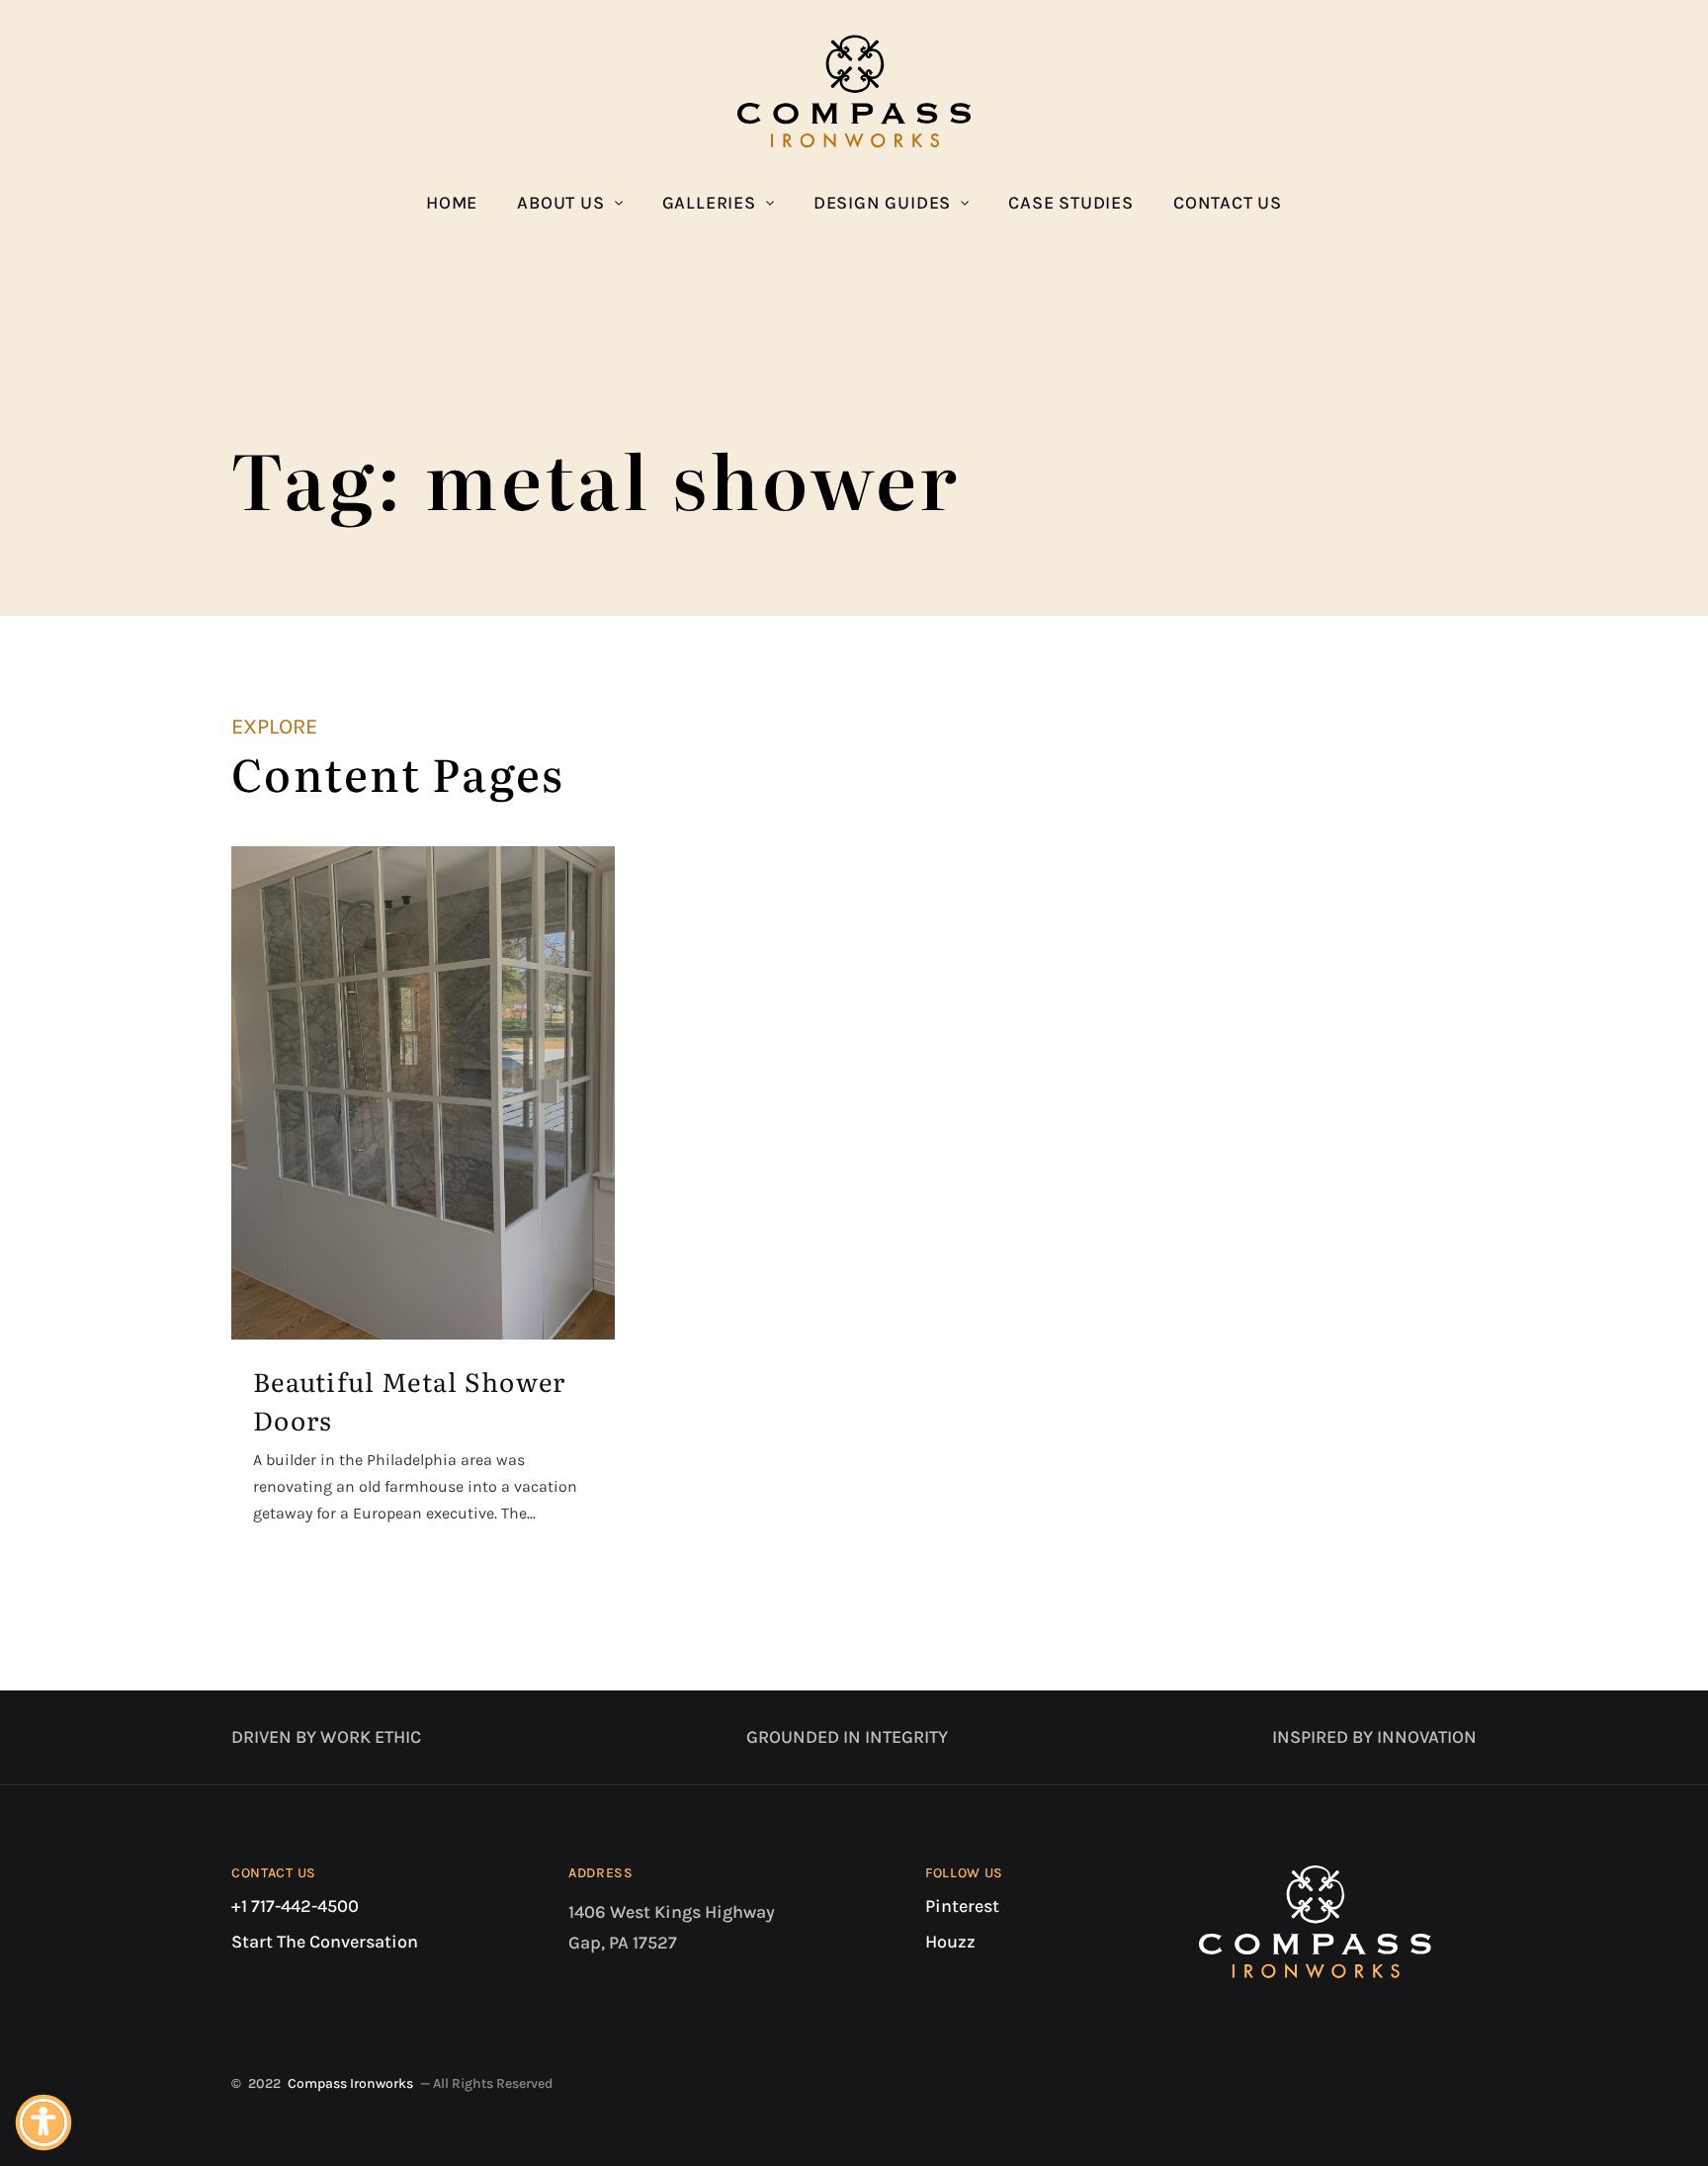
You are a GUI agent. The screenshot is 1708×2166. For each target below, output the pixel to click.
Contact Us (1228, 203)
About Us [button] (560, 203)
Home (452, 203)
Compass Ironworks (350, 2083)
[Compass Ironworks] (854, 91)
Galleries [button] (709, 203)
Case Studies (1071, 203)
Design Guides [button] (882, 203)
